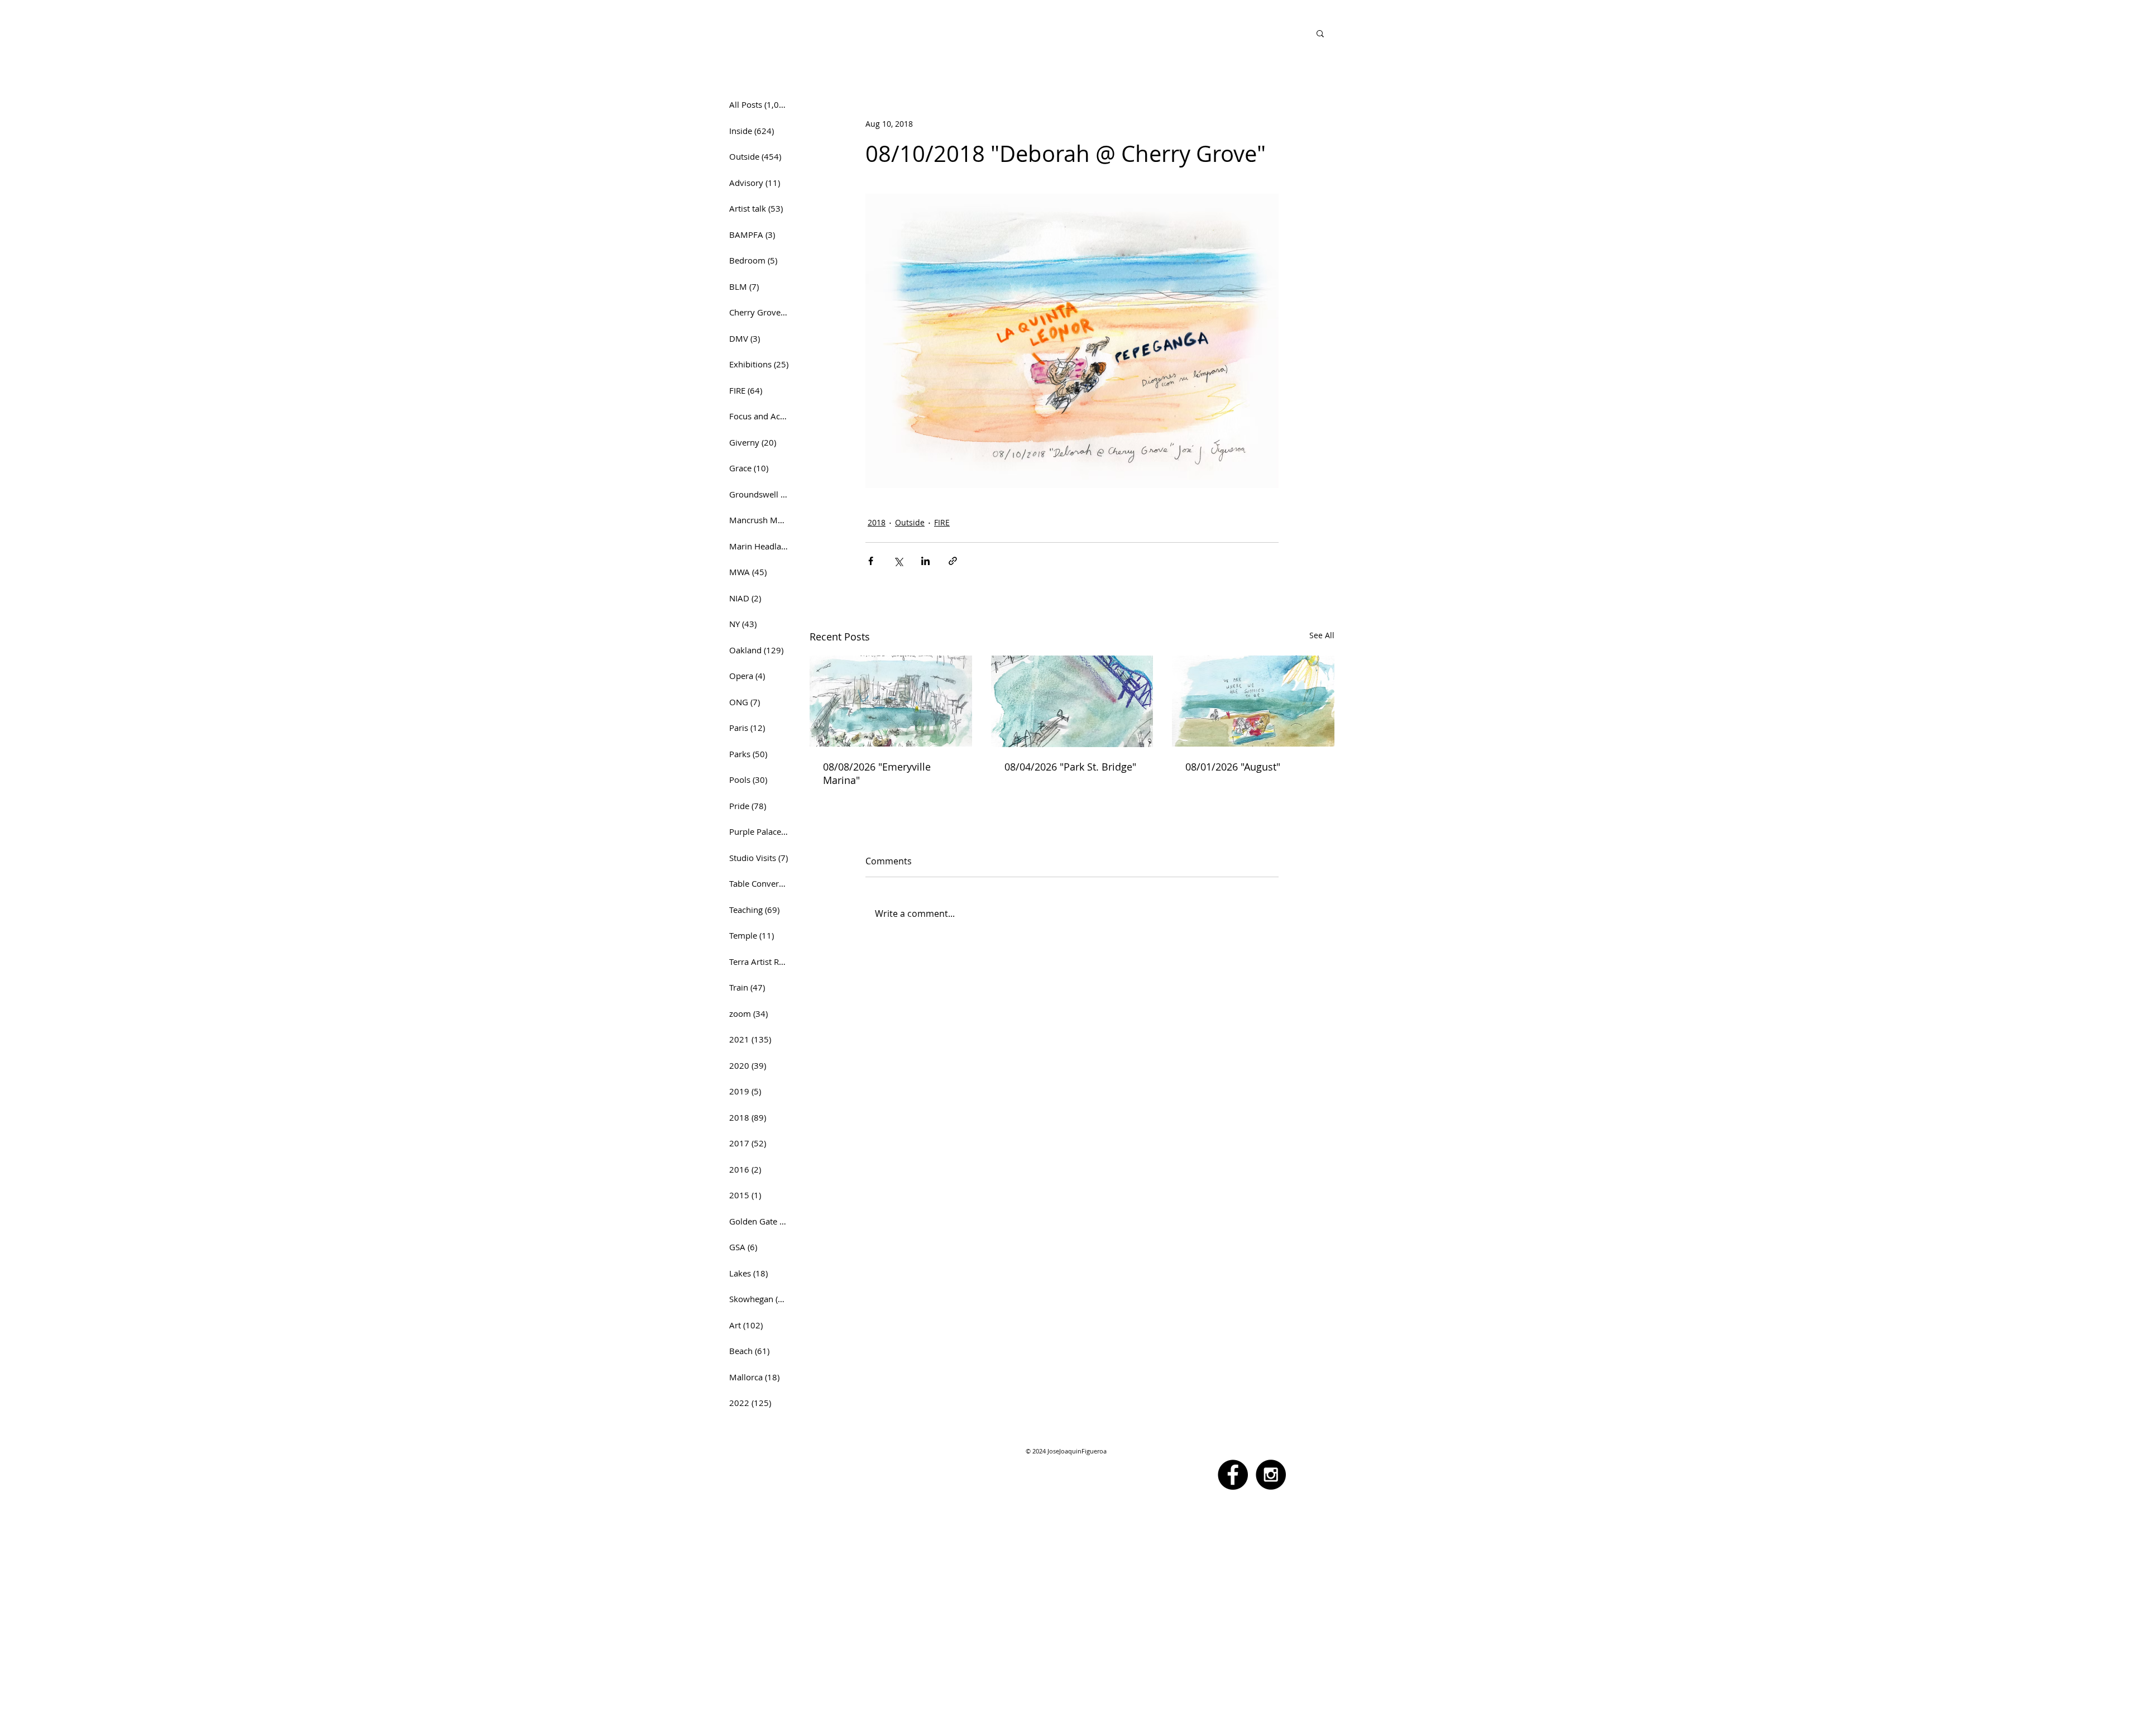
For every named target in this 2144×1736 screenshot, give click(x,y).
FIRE (942, 522)
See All (1322, 635)
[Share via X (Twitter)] (898, 561)
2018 (877, 522)
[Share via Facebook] (871, 561)
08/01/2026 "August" (1233, 767)
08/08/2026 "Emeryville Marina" (877, 773)
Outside (910, 522)
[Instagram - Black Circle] (1271, 1475)
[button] (1320, 33)
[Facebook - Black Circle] (1233, 1475)
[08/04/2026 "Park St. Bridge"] (1072, 701)
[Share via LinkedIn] (925, 561)
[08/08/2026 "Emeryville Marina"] (891, 701)
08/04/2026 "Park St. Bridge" (1070, 767)
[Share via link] (953, 561)
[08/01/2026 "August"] (1253, 701)
